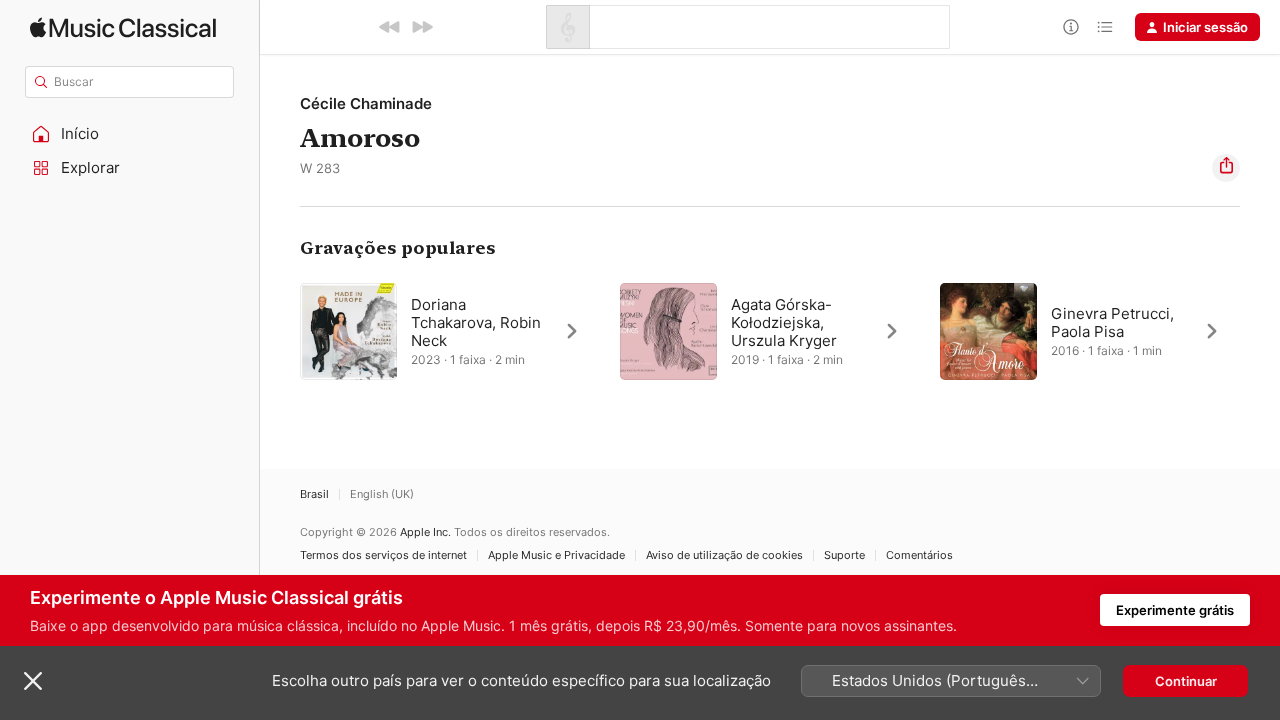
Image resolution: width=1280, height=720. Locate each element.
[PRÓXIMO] (422, 27)
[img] (123, 27)
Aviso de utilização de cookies (724, 555)
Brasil (314, 494)
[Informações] (1071, 27)
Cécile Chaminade (366, 103)
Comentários (919, 555)
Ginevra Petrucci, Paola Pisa (1112, 322)
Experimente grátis (1175, 610)
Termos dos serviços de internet (383, 555)
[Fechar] (33, 681)
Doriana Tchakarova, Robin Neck (476, 322)
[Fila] (1105, 27)
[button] (130, 134)
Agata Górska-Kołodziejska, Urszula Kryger (784, 322)
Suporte (844, 555)
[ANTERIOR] (390, 27)
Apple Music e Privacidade (556, 555)
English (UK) (382, 494)
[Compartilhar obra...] (1226, 168)
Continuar (1186, 681)
